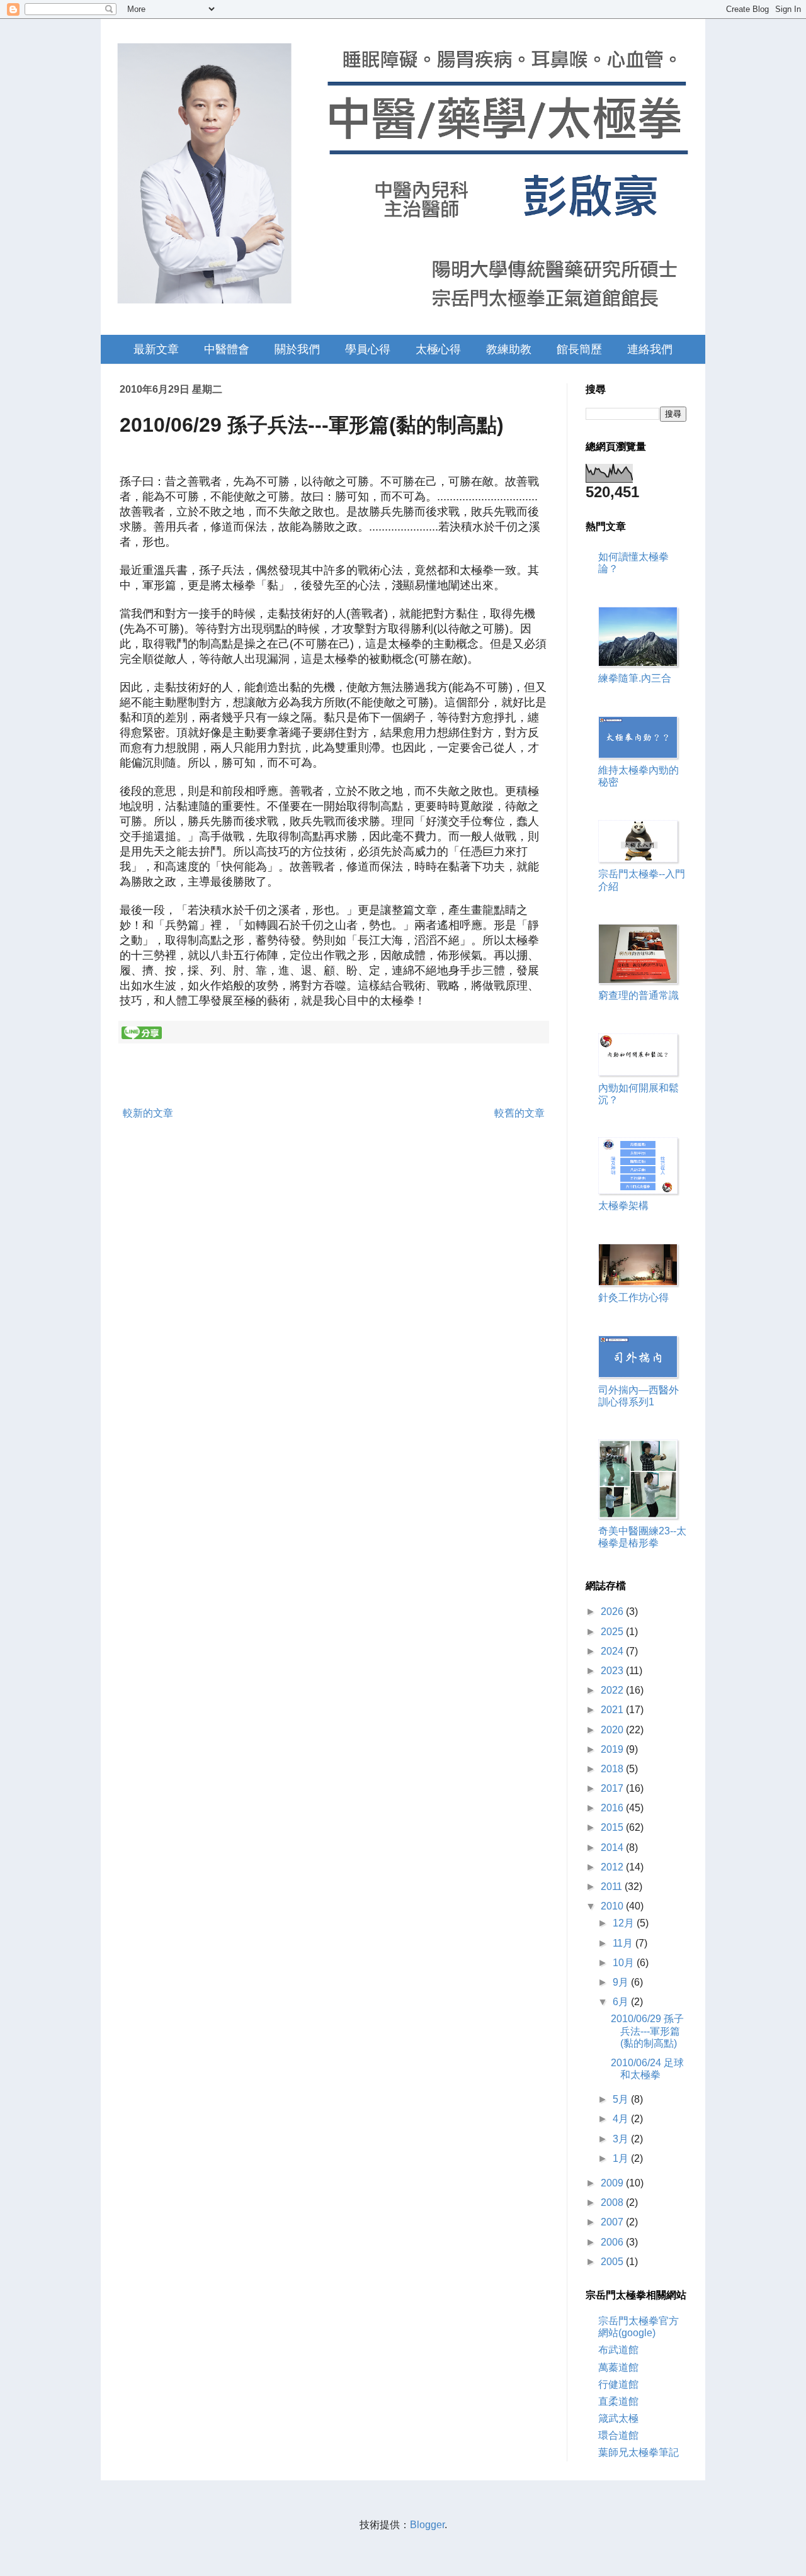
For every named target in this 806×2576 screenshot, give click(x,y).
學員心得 (368, 349)
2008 (613, 2202)
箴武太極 (618, 2418)
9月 (622, 1982)
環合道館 (618, 2435)
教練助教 (509, 349)
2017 (613, 1788)
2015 (613, 1827)
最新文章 (156, 349)
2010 (613, 1906)
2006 (613, 2242)
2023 (613, 1671)
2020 (613, 1730)
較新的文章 (148, 1113)
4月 (622, 2119)
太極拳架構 (623, 1206)
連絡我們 (650, 349)
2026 (613, 1611)
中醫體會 (227, 349)
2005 (613, 2262)
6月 (622, 2002)
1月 (622, 2158)
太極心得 (438, 349)
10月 (625, 1963)
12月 (625, 1923)
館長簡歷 (579, 349)
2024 (613, 1651)
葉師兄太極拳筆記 (639, 2452)
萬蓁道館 (618, 2367)
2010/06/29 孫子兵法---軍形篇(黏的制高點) (647, 2031)
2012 (613, 1867)
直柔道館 (618, 2401)
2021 (613, 1710)
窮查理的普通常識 (639, 995)
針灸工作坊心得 (633, 1297)
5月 (622, 2099)
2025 (613, 1632)
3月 (622, 2139)
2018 (613, 1769)
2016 (613, 1808)
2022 (613, 1690)
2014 (613, 1848)
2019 (613, 1749)
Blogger (427, 2525)
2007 (613, 2222)
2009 (613, 2183)
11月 (624, 1943)
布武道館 (618, 2350)
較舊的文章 (519, 1113)
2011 (613, 1887)
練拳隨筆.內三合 (635, 678)
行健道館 (618, 2384)
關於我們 (297, 349)
